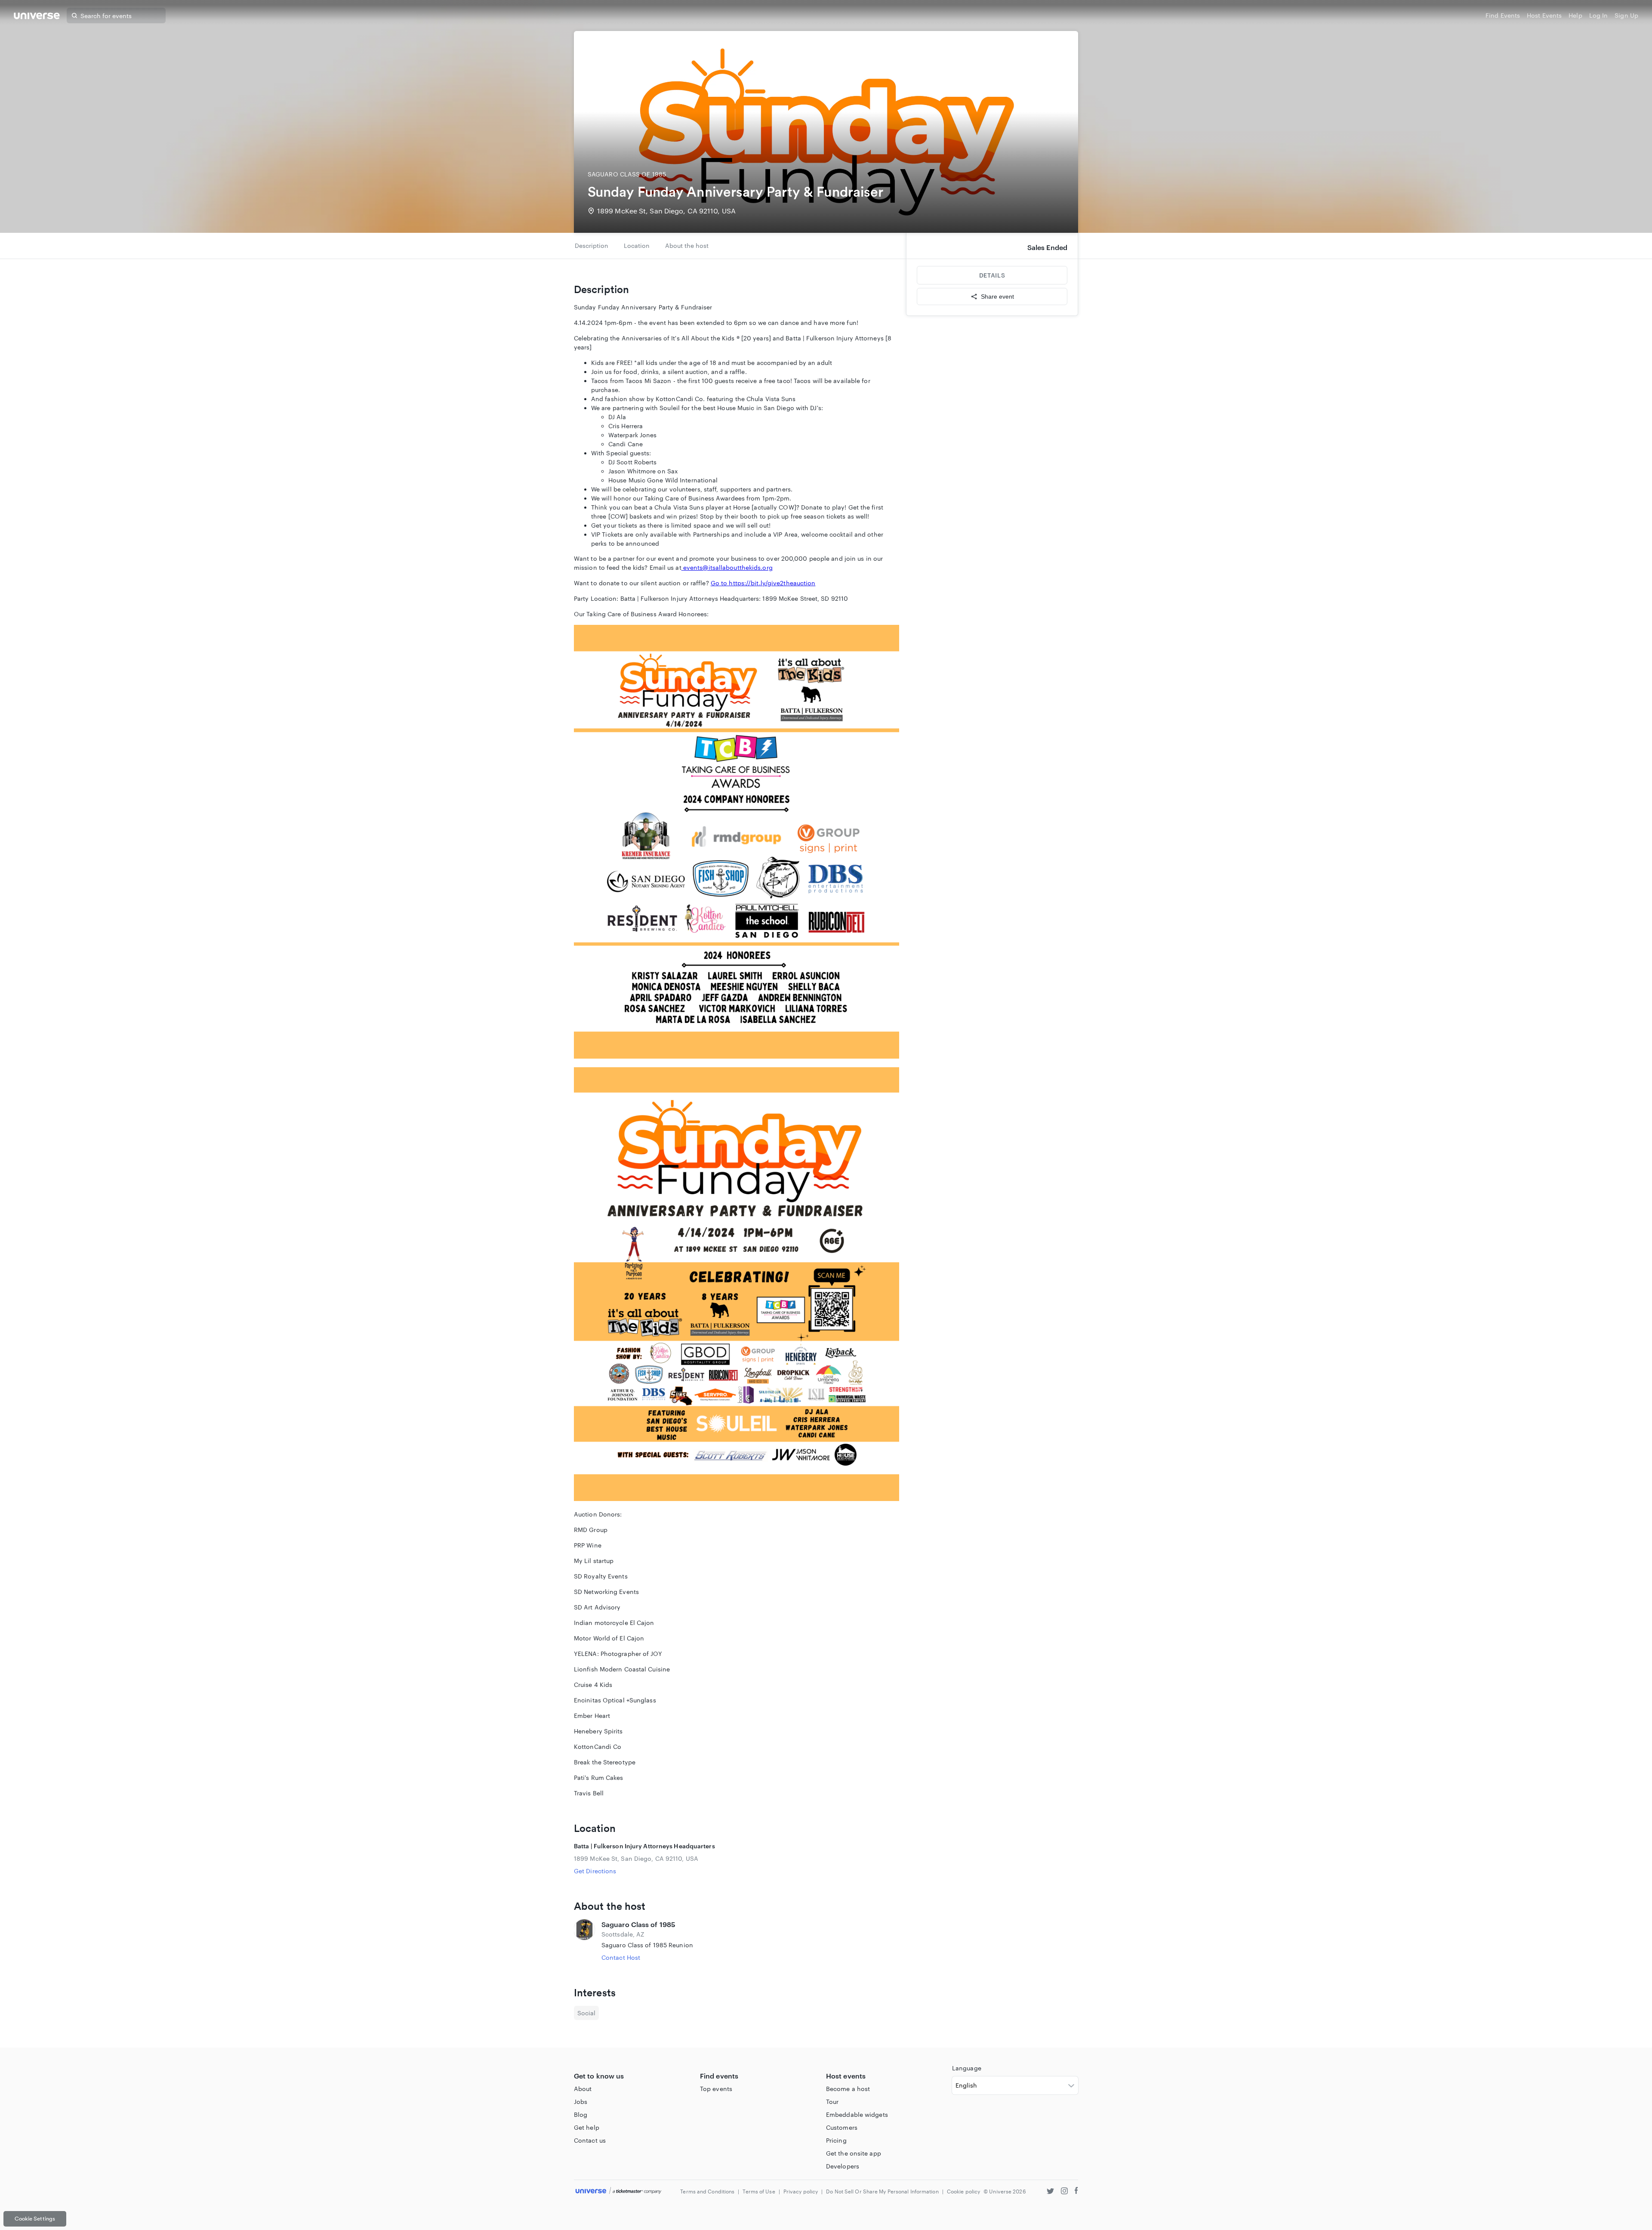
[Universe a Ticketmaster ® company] (618, 2191)
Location (637, 246)
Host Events (1544, 15)
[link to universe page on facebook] (1076, 2192)
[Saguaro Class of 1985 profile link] (584, 1941)
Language (967, 2068)
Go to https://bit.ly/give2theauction (763, 583)
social (586, 2013)
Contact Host (621, 1957)
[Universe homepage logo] (37, 17)
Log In (1599, 15)
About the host (687, 246)
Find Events (1503, 15)
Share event (997, 297)
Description (592, 246)
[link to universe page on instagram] (1064, 2192)
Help (1575, 15)
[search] (74, 15)
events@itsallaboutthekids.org (728, 567)
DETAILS (992, 275)
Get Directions (595, 1871)
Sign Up (1626, 15)
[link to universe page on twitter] (1050, 2192)
